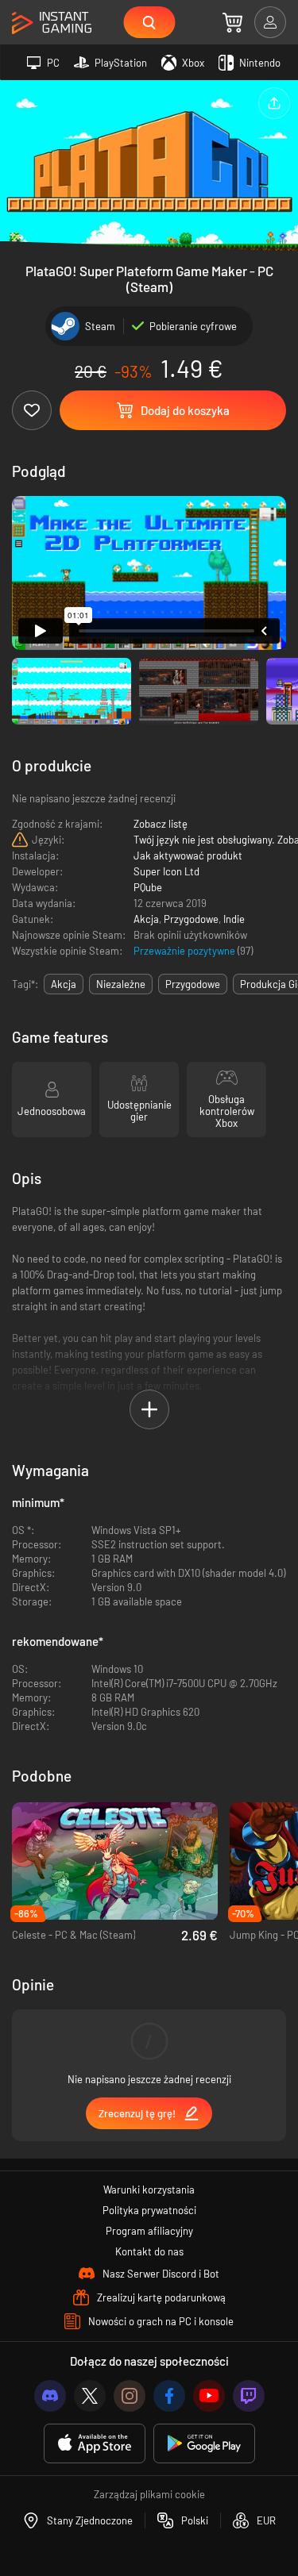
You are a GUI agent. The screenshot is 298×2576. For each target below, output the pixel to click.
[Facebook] (169, 2396)
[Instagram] (130, 2396)
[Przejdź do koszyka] (232, 22)
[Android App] (204, 2444)
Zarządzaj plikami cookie (149, 2494)
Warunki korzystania (149, 2190)
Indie (234, 919)
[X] (90, 2396)
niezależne (121, 984)
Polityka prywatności (149, 2210)
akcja (64, 984)
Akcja (146, 919)
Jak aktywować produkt (188, 855)
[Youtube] (209, 2396)
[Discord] (50, 2396)
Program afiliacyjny (149, 2231)
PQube (148, 887)
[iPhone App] (95, 2444)
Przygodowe (191, 919)
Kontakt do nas (149, 2251)
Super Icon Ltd (166, 871)
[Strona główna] (52, 23)
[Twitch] (249, 2396)
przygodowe (193, 984)
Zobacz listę (161, 824)
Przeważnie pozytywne (186, 951)
